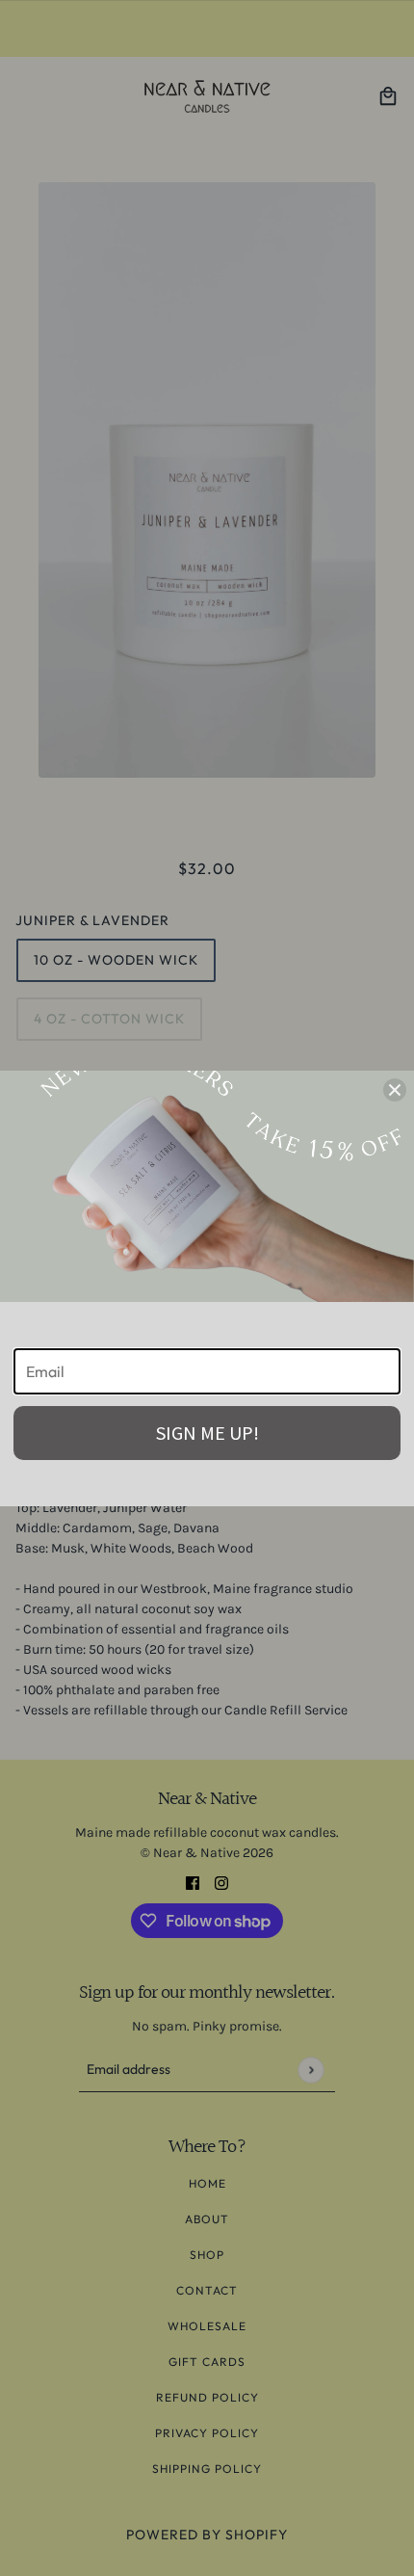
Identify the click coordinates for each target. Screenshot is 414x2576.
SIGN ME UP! (207, 1433)
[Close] (395, 1090)
